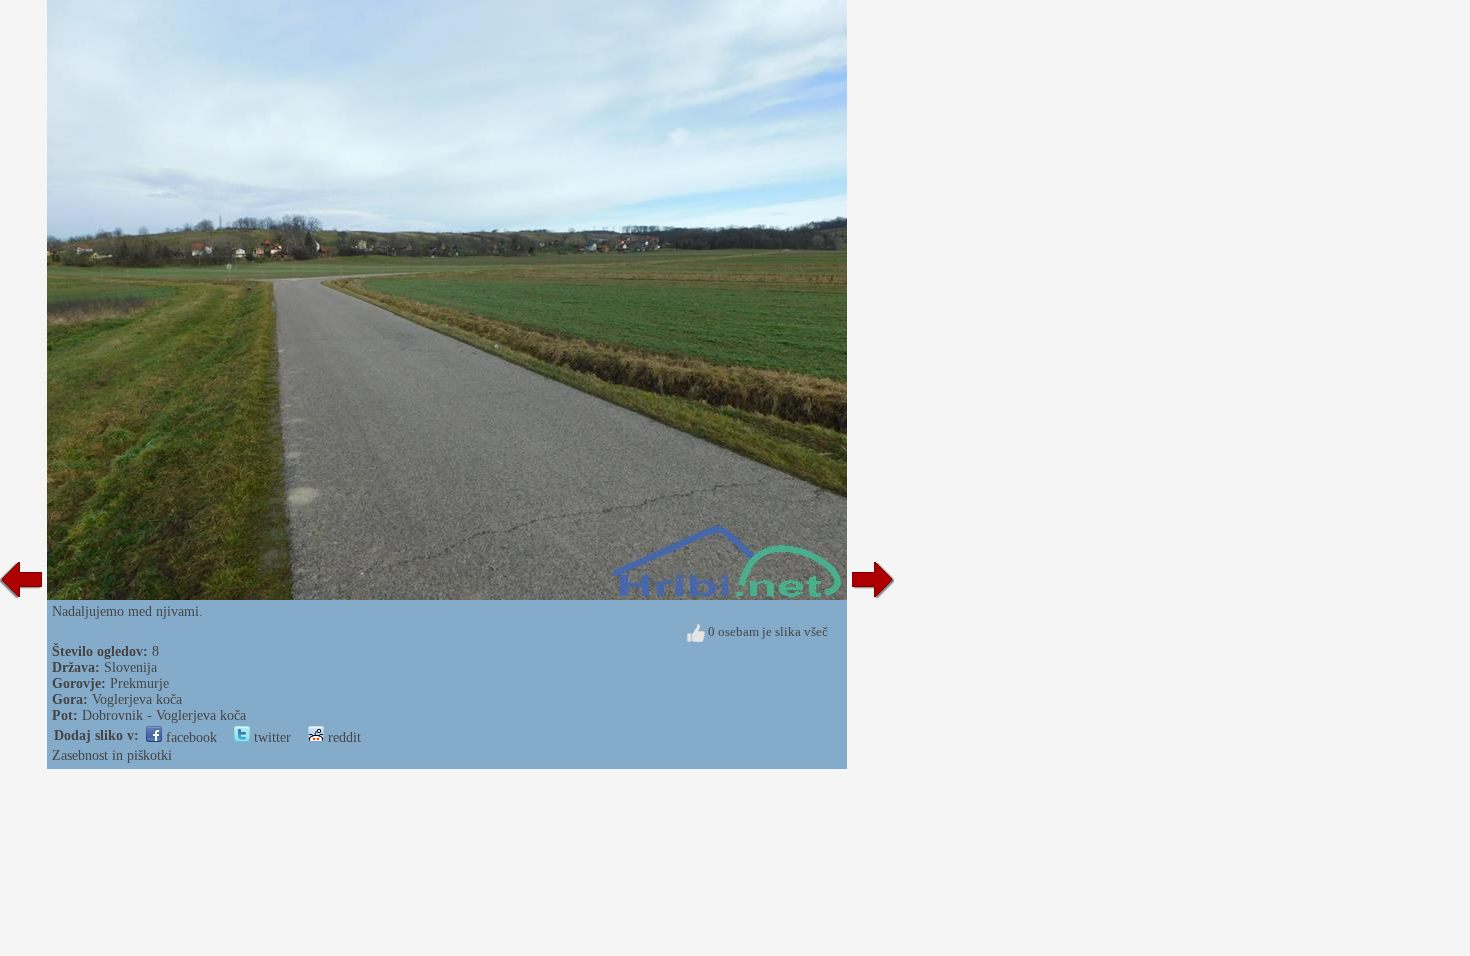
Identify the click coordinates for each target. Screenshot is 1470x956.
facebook (189, 737)
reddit (342, 737)
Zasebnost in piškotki (112, 755)
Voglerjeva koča (137, 699)
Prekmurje (139, 683)
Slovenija (130, 667)
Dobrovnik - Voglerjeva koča (164, 715)
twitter (270, 737)
